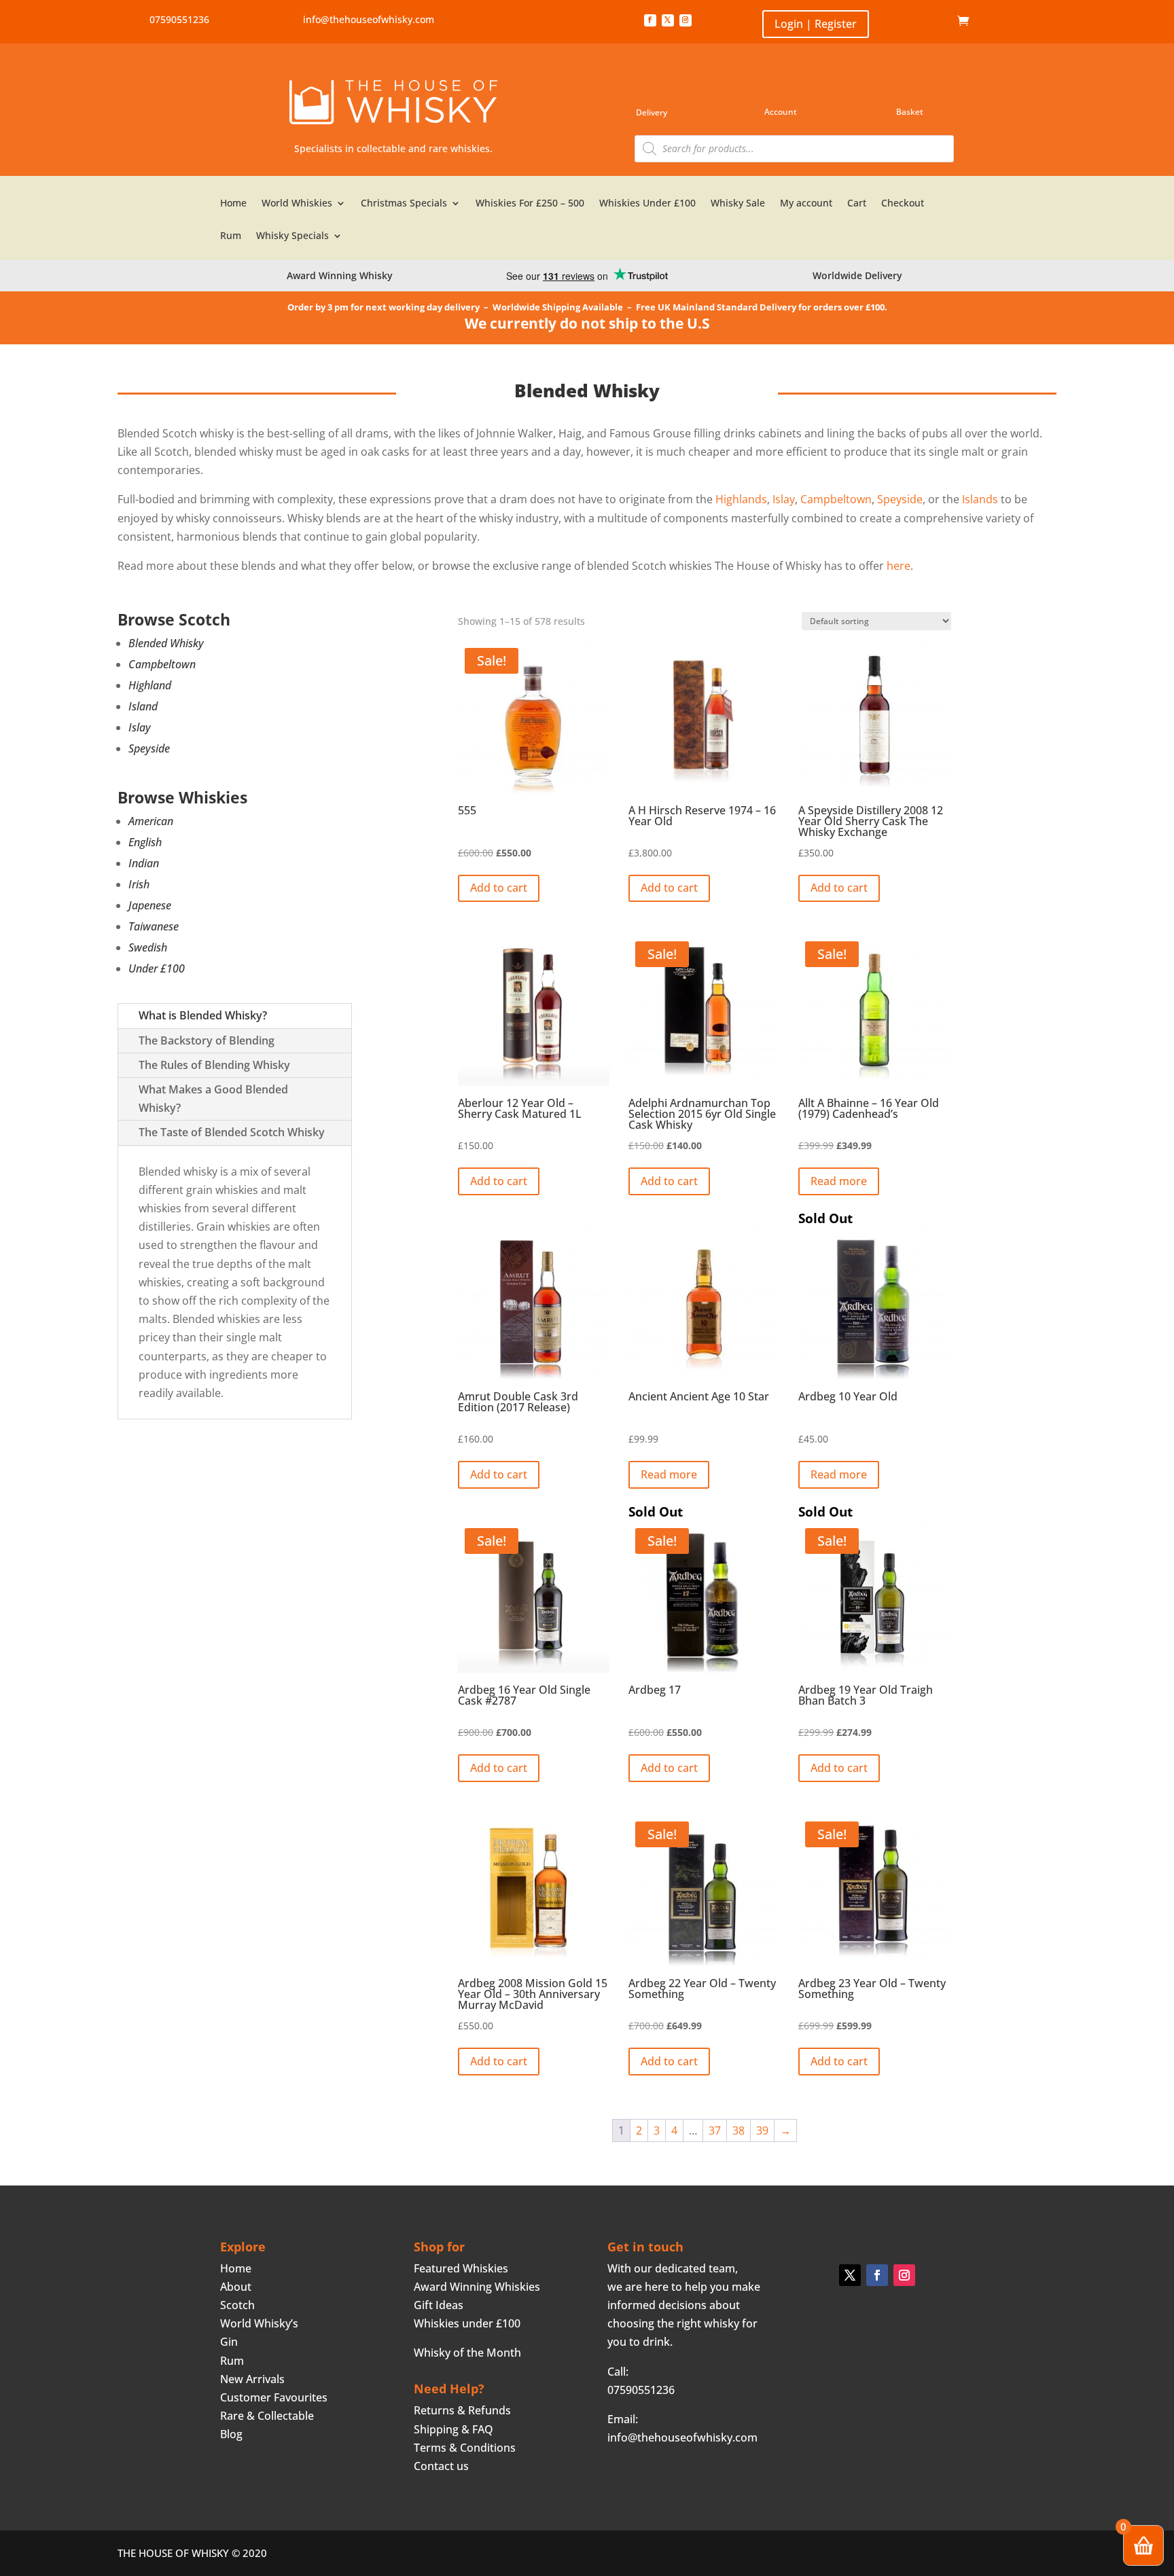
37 (715, 2130)
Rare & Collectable (267, 2416)
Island (143, 706)
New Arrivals (252, 2379)
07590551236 (179, 19)
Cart (857, 204)
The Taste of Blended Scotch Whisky (232, 1132)
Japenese (150, 905)
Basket (910, 112)
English (145, 842)
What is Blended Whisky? (203, 1015)
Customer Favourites (274, 2397)
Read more (839, 1181)
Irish (139, 884)
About (236, 2287)
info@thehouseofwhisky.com (369, 19)
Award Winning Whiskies (477, 2287)
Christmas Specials (404, 204)
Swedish (148, 947)
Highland (150, 685)
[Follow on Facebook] (650, 20)
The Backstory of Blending (207, 1040)
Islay (140, 727)
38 (739, 2130)
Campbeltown (162, 664)
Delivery (652, 112)
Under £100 (157, 968)
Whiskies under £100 (467, 2323)
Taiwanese (154, 926)
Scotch (237, 2305)
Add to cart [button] (499, 888)
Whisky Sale (738, 204)
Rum (231, 236)
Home (937, 21)
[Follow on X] (668, 20)
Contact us (441, 2466)
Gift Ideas (439, 2305)
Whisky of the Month (467, 2353)
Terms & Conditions (465, 2448)
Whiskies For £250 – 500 (530, 204)
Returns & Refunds (462, 2410)
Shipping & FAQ (453, 2429)
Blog (231, 2434)
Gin (229, 2342)
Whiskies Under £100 (647, 204)
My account (806, 204)
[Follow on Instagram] (686, 20)
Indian (144, 863)
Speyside (149, 748)
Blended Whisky (166, 643)
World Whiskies (297, 204)
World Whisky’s (259, 2323)
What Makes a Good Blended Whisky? (213, 1099)
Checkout (903, 204)
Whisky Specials (292, 236)
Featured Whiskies (461, 2268)
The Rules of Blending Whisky (214, 1065)
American (151, 821)
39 (762, 2130)
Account (781, 112)
